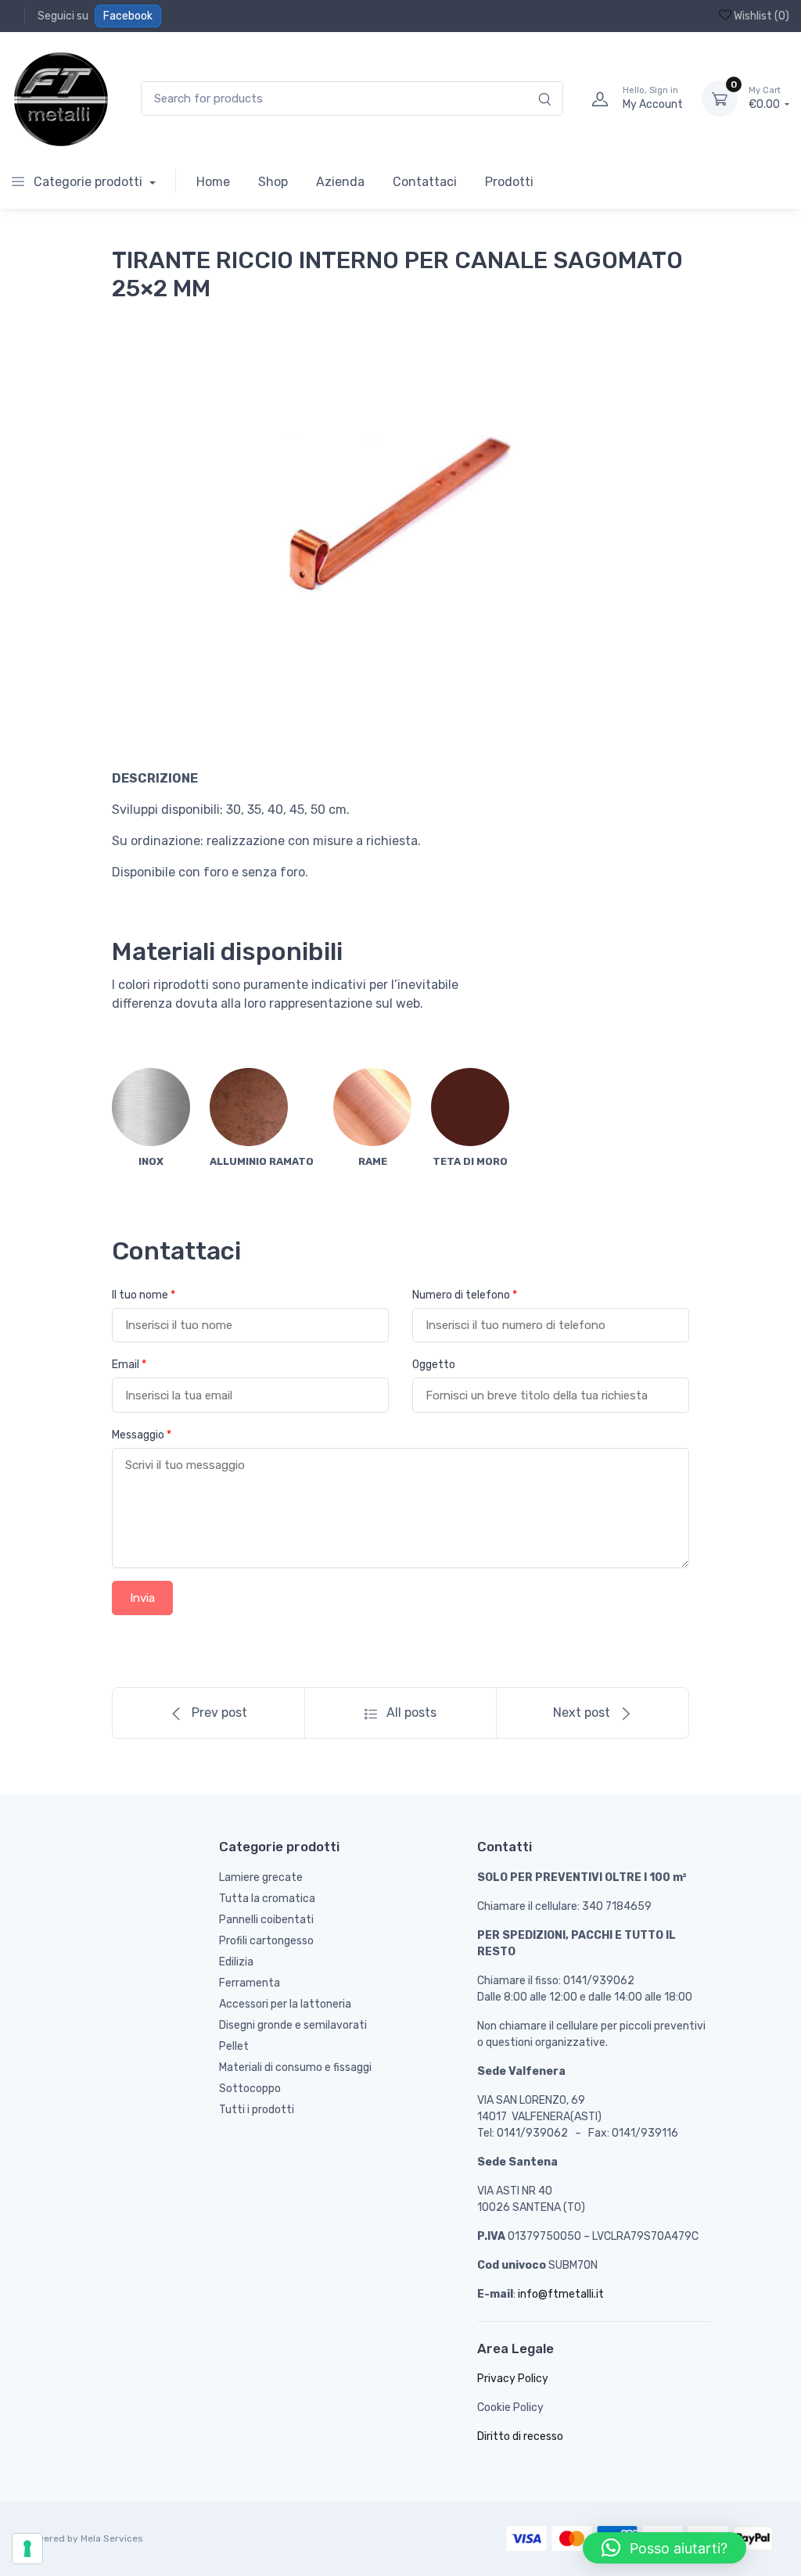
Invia (142, 1598)
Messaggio (142, 1435)
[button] (665, 2548)
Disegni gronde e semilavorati (293, 2025)
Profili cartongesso (266, 1941)
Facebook (128, 16)
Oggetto (434, 1365)
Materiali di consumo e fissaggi (295, 2067)
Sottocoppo (250, 2089)
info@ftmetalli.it (561, 2294)
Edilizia (236, 1962)
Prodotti (509, 182)
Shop (273, 182)
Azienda (340, 182)
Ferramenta (250, 1983)
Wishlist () (760, 16)
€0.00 (765, 98)
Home (213, 182)
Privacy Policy (513, 2379)
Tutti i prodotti (257, 2110)
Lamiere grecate (261, 1877)
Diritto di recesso (520, 2436)
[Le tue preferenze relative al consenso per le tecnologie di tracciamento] (27, 2549)
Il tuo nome (144, 1295)
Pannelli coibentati (266, 1920)
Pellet (234, 2046)
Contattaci (425, 182)
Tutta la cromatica (267, 1899)
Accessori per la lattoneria (285, 2004)
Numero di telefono (465, 1295)
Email (129, 1365)
